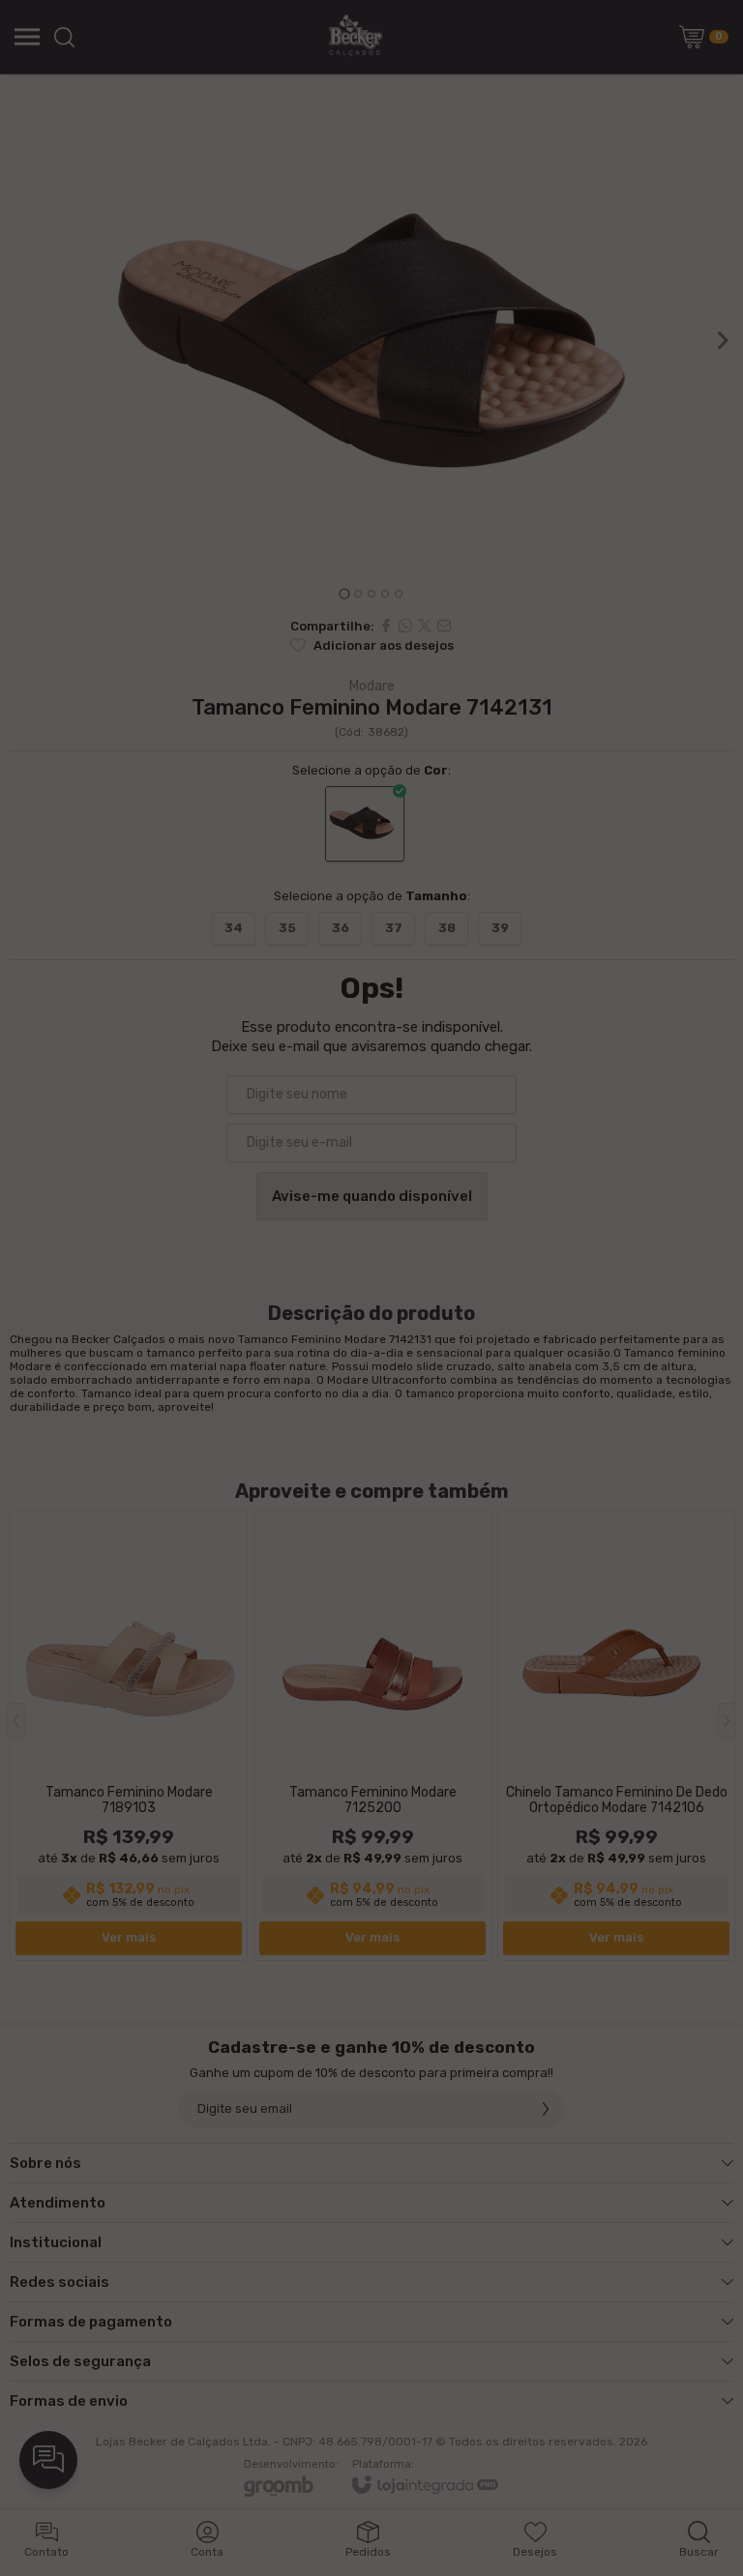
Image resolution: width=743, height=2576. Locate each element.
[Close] (723, 1186)
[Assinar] (546, 1342)
